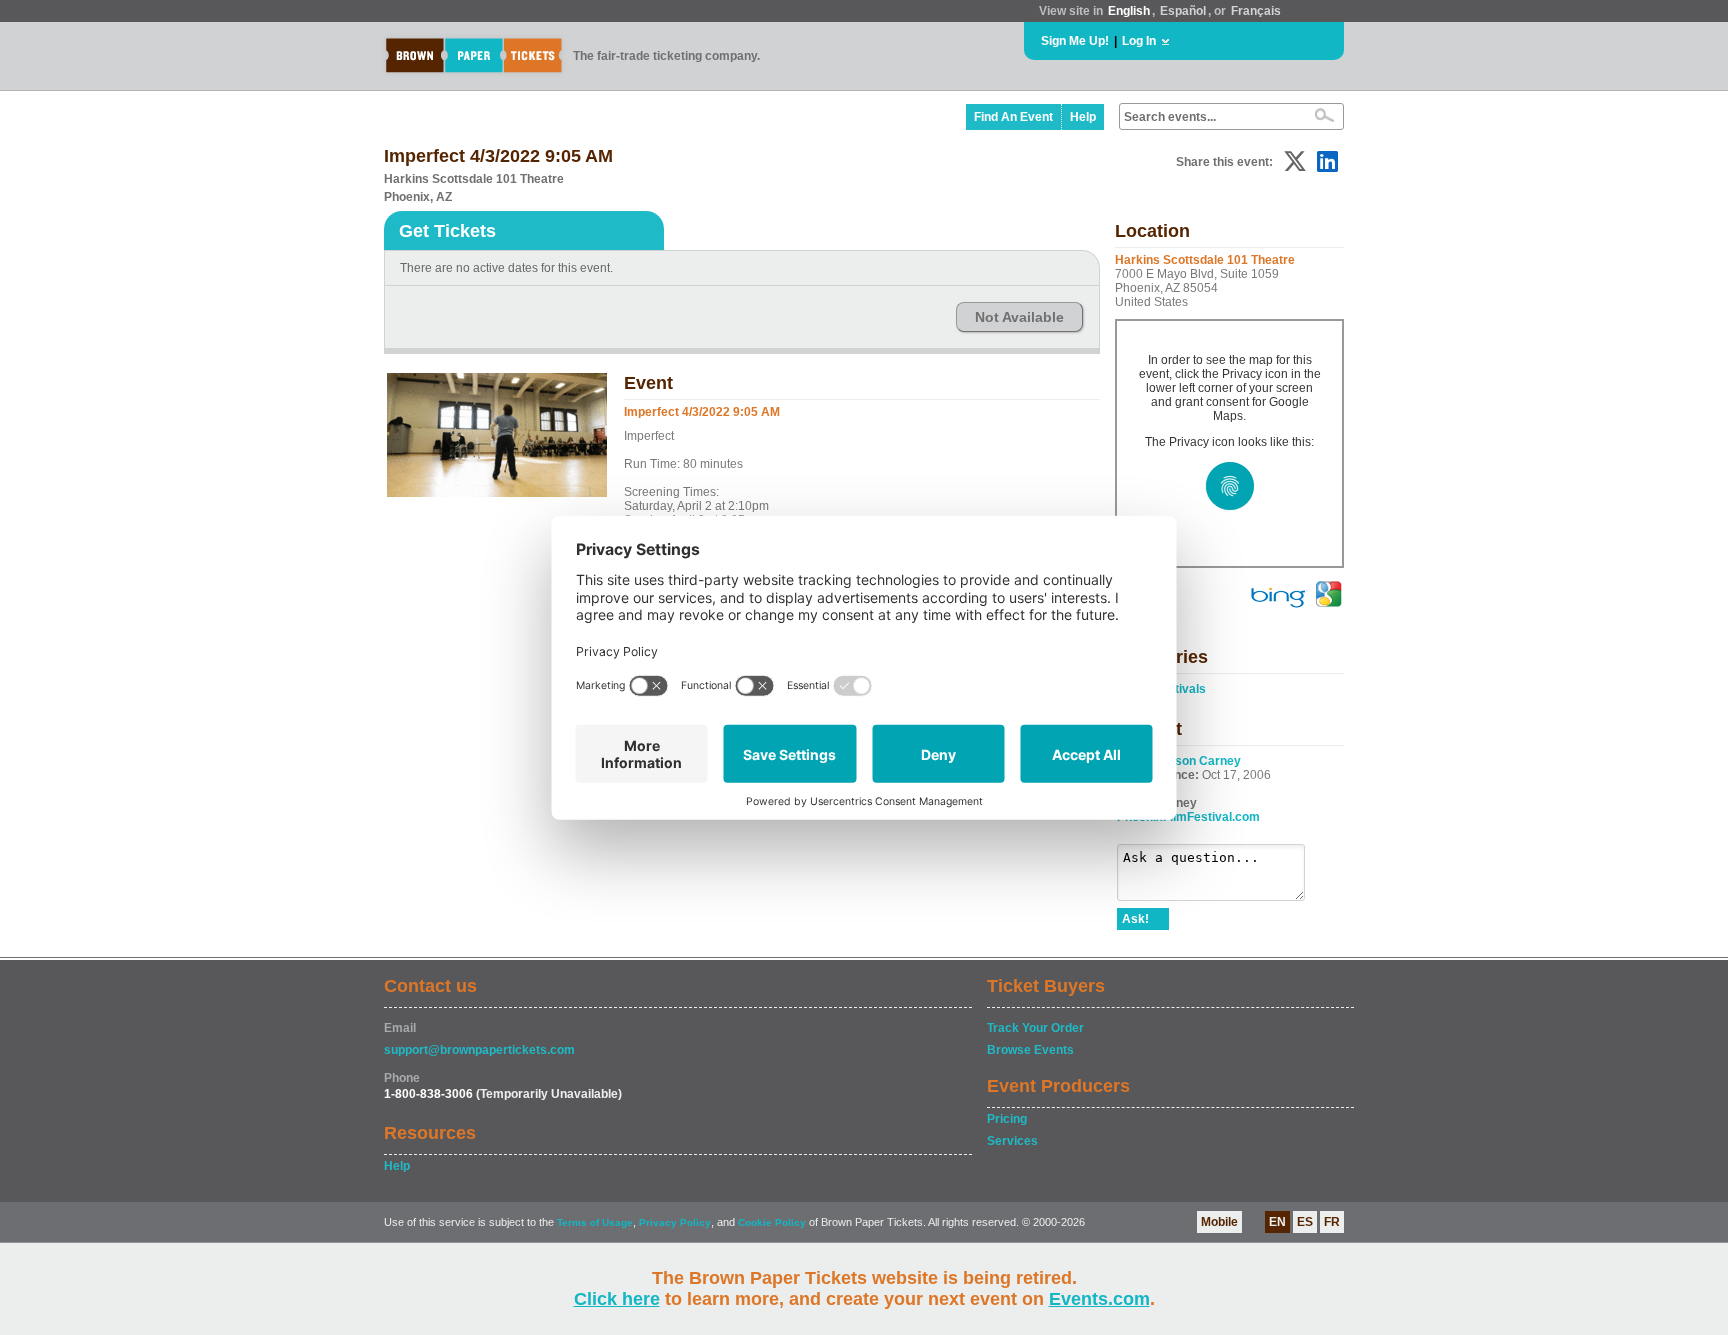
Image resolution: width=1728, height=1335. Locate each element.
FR (1332, 1222)
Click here (617, 1299)
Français (1256, 11)
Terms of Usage (595, 1222)
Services (1012, 1141)
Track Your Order (1035, 1028)
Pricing (1007, 1119)
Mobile (1219, 1222)
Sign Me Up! (1075, 41)
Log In (1139, 41)
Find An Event (1013, 117)
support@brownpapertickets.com (479, 1050)
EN (1277, 1222)
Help (1083, 117)
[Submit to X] (1295, 161)
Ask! (1135, 919)
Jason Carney (1201, 761)
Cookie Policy (772, 1222)
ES (1305, 1222)
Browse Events (1030, 1050)
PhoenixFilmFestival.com (1188, 817)
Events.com (1099, 1299)
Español (1183, 11)
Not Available (1019, 317)
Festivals (1180, 689)
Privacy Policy (675, 1222)
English (1129, 11)
